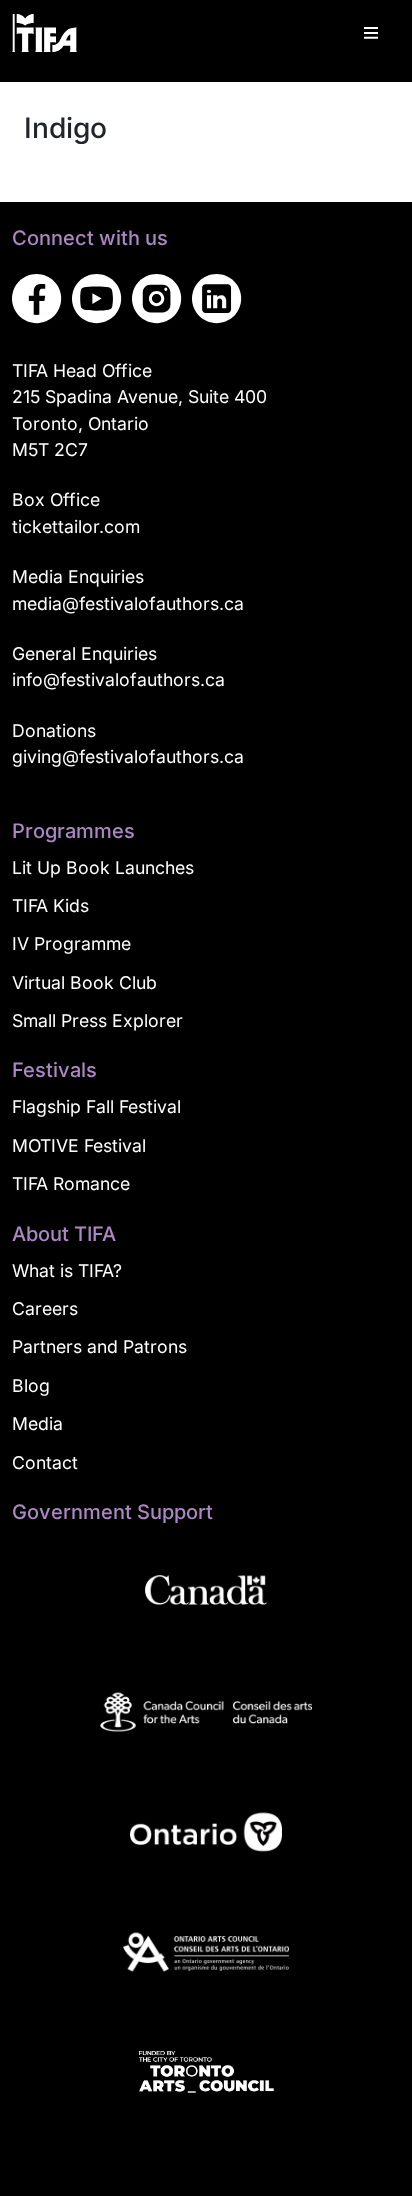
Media (37, 1423)
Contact (45, 1462)
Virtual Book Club (84, 982)
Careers (45, 1308)
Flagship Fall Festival (96, 1106)
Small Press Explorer (97, 1020)
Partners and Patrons (99, 1346)
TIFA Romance (71, 1183)
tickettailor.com (76, 526)
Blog (31, 1385)
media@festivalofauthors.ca (128, 603)
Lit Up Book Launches (103, 867)
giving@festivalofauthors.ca (128, 756)
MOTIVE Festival (79, 1145)
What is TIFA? (67, 1270)
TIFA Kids (50, 905)
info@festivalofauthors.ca (118, 679)
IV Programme (71, 943)
